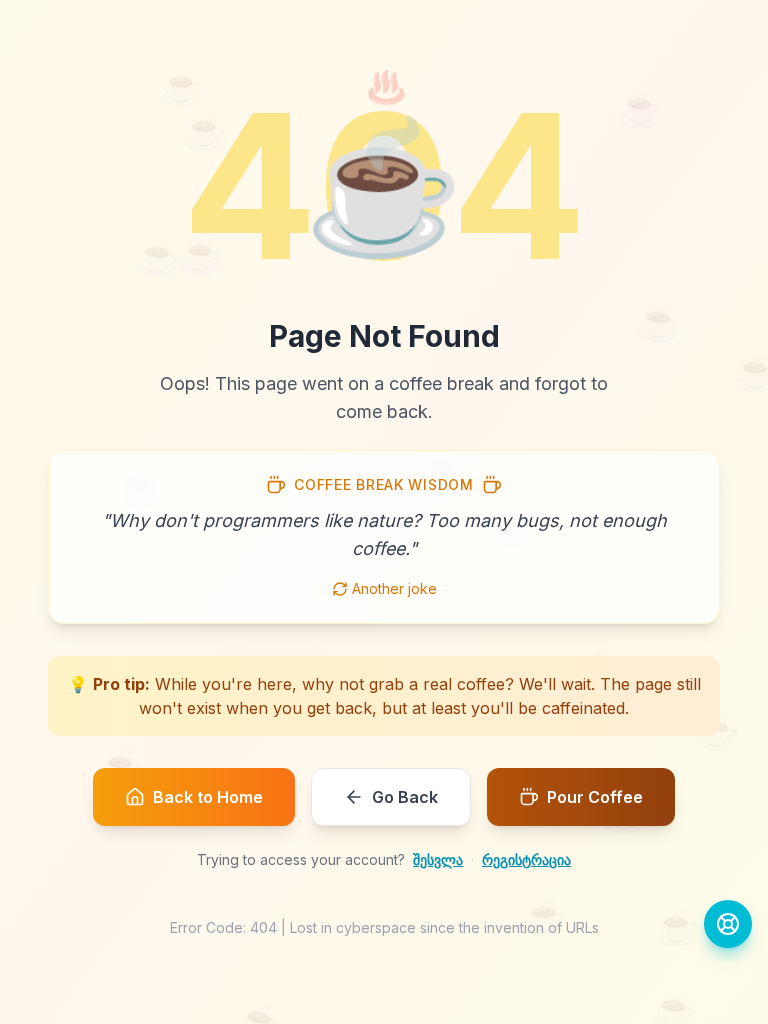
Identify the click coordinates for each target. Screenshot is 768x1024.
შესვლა (438, 859)
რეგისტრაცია (526, 859)
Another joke (394, 588)
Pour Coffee (595, 797)
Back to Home (208, 797)
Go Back (405, 797)
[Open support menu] (728, 924)
